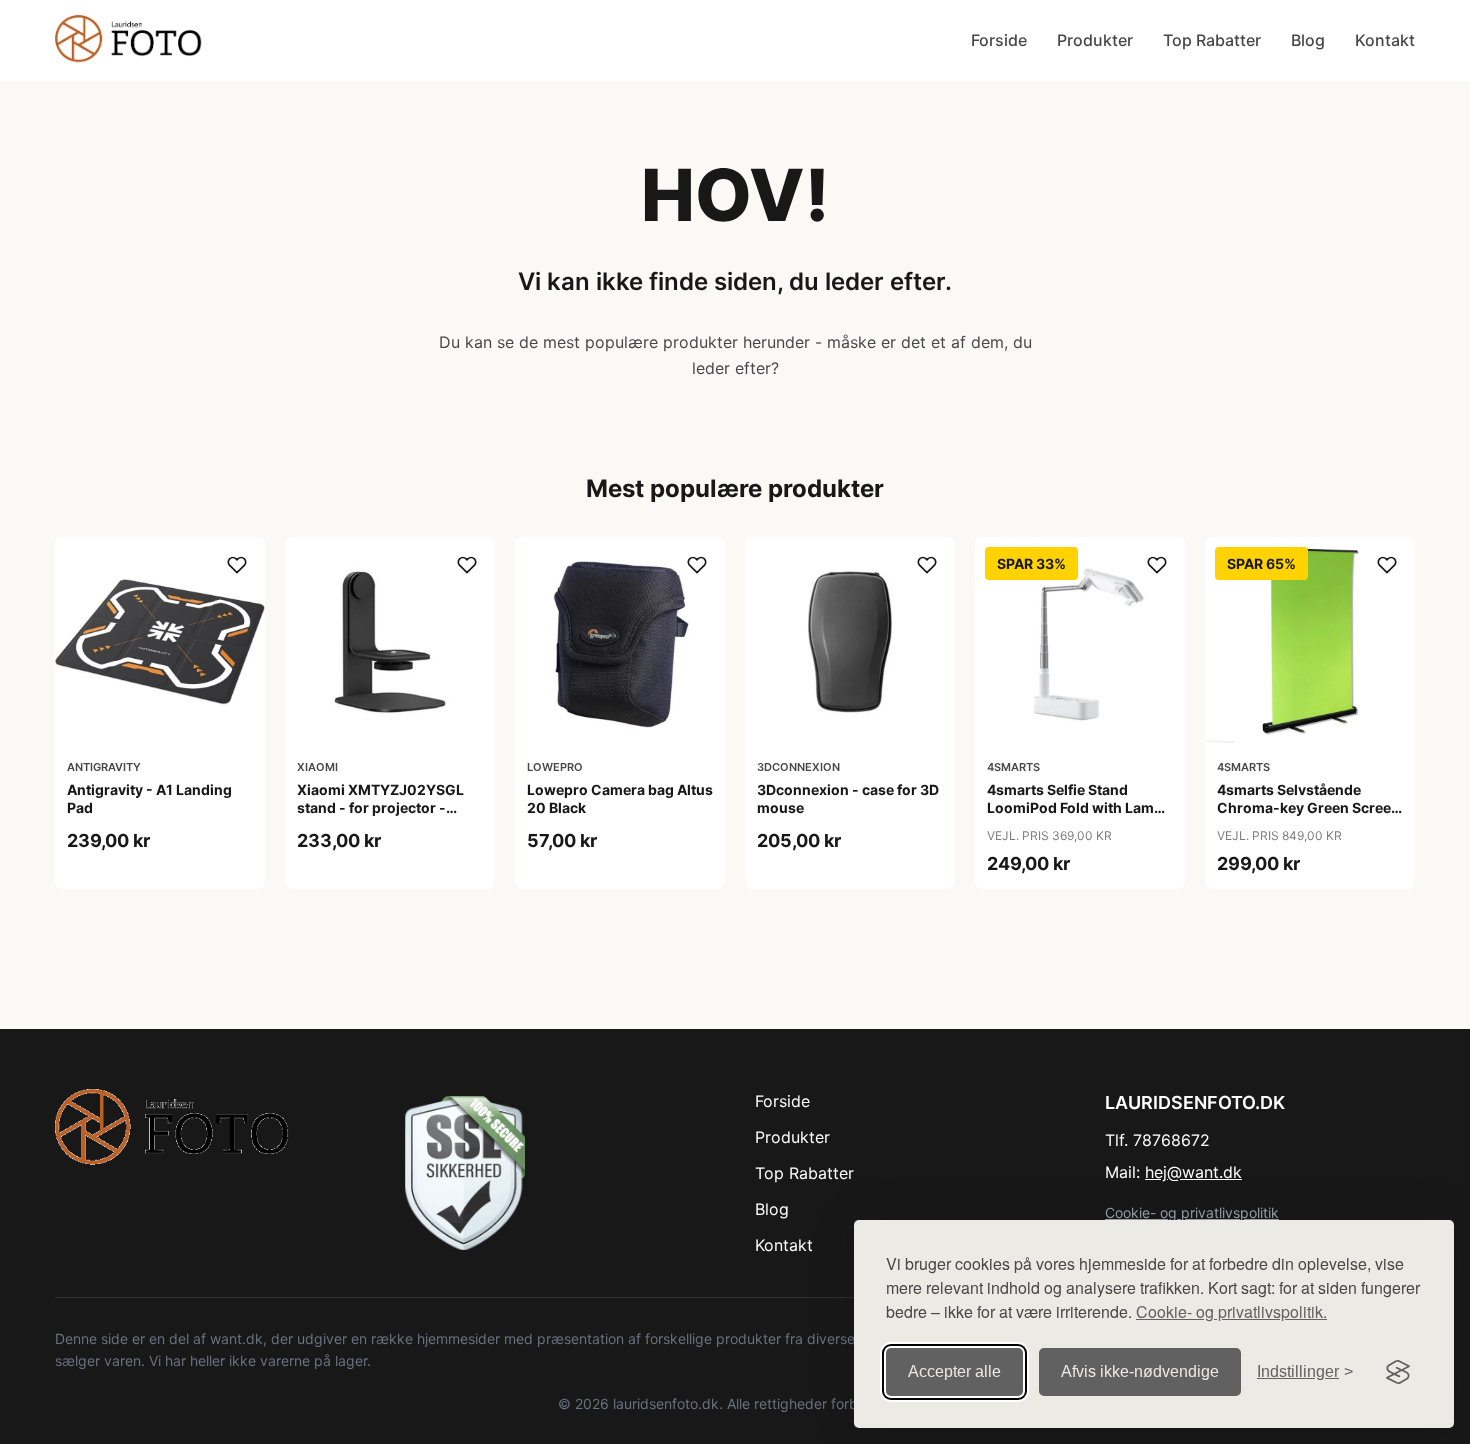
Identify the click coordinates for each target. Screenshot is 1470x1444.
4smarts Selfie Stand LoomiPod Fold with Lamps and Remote (1079, 807)
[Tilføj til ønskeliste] (237, 565)
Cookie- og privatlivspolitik (1192, 1212)
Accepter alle (954, 1371)
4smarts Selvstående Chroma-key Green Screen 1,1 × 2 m (1308, 807)
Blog (1308, 40)
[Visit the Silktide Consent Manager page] (1398, 1372)
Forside (999, 40)
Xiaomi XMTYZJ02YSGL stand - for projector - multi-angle (380, 807)
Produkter (1095, 40)
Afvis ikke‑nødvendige (1140, 1371)
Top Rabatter (1212, 40)
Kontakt (1385, 40)
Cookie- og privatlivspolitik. (1231, 1311)
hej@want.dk (1193, 1172)
